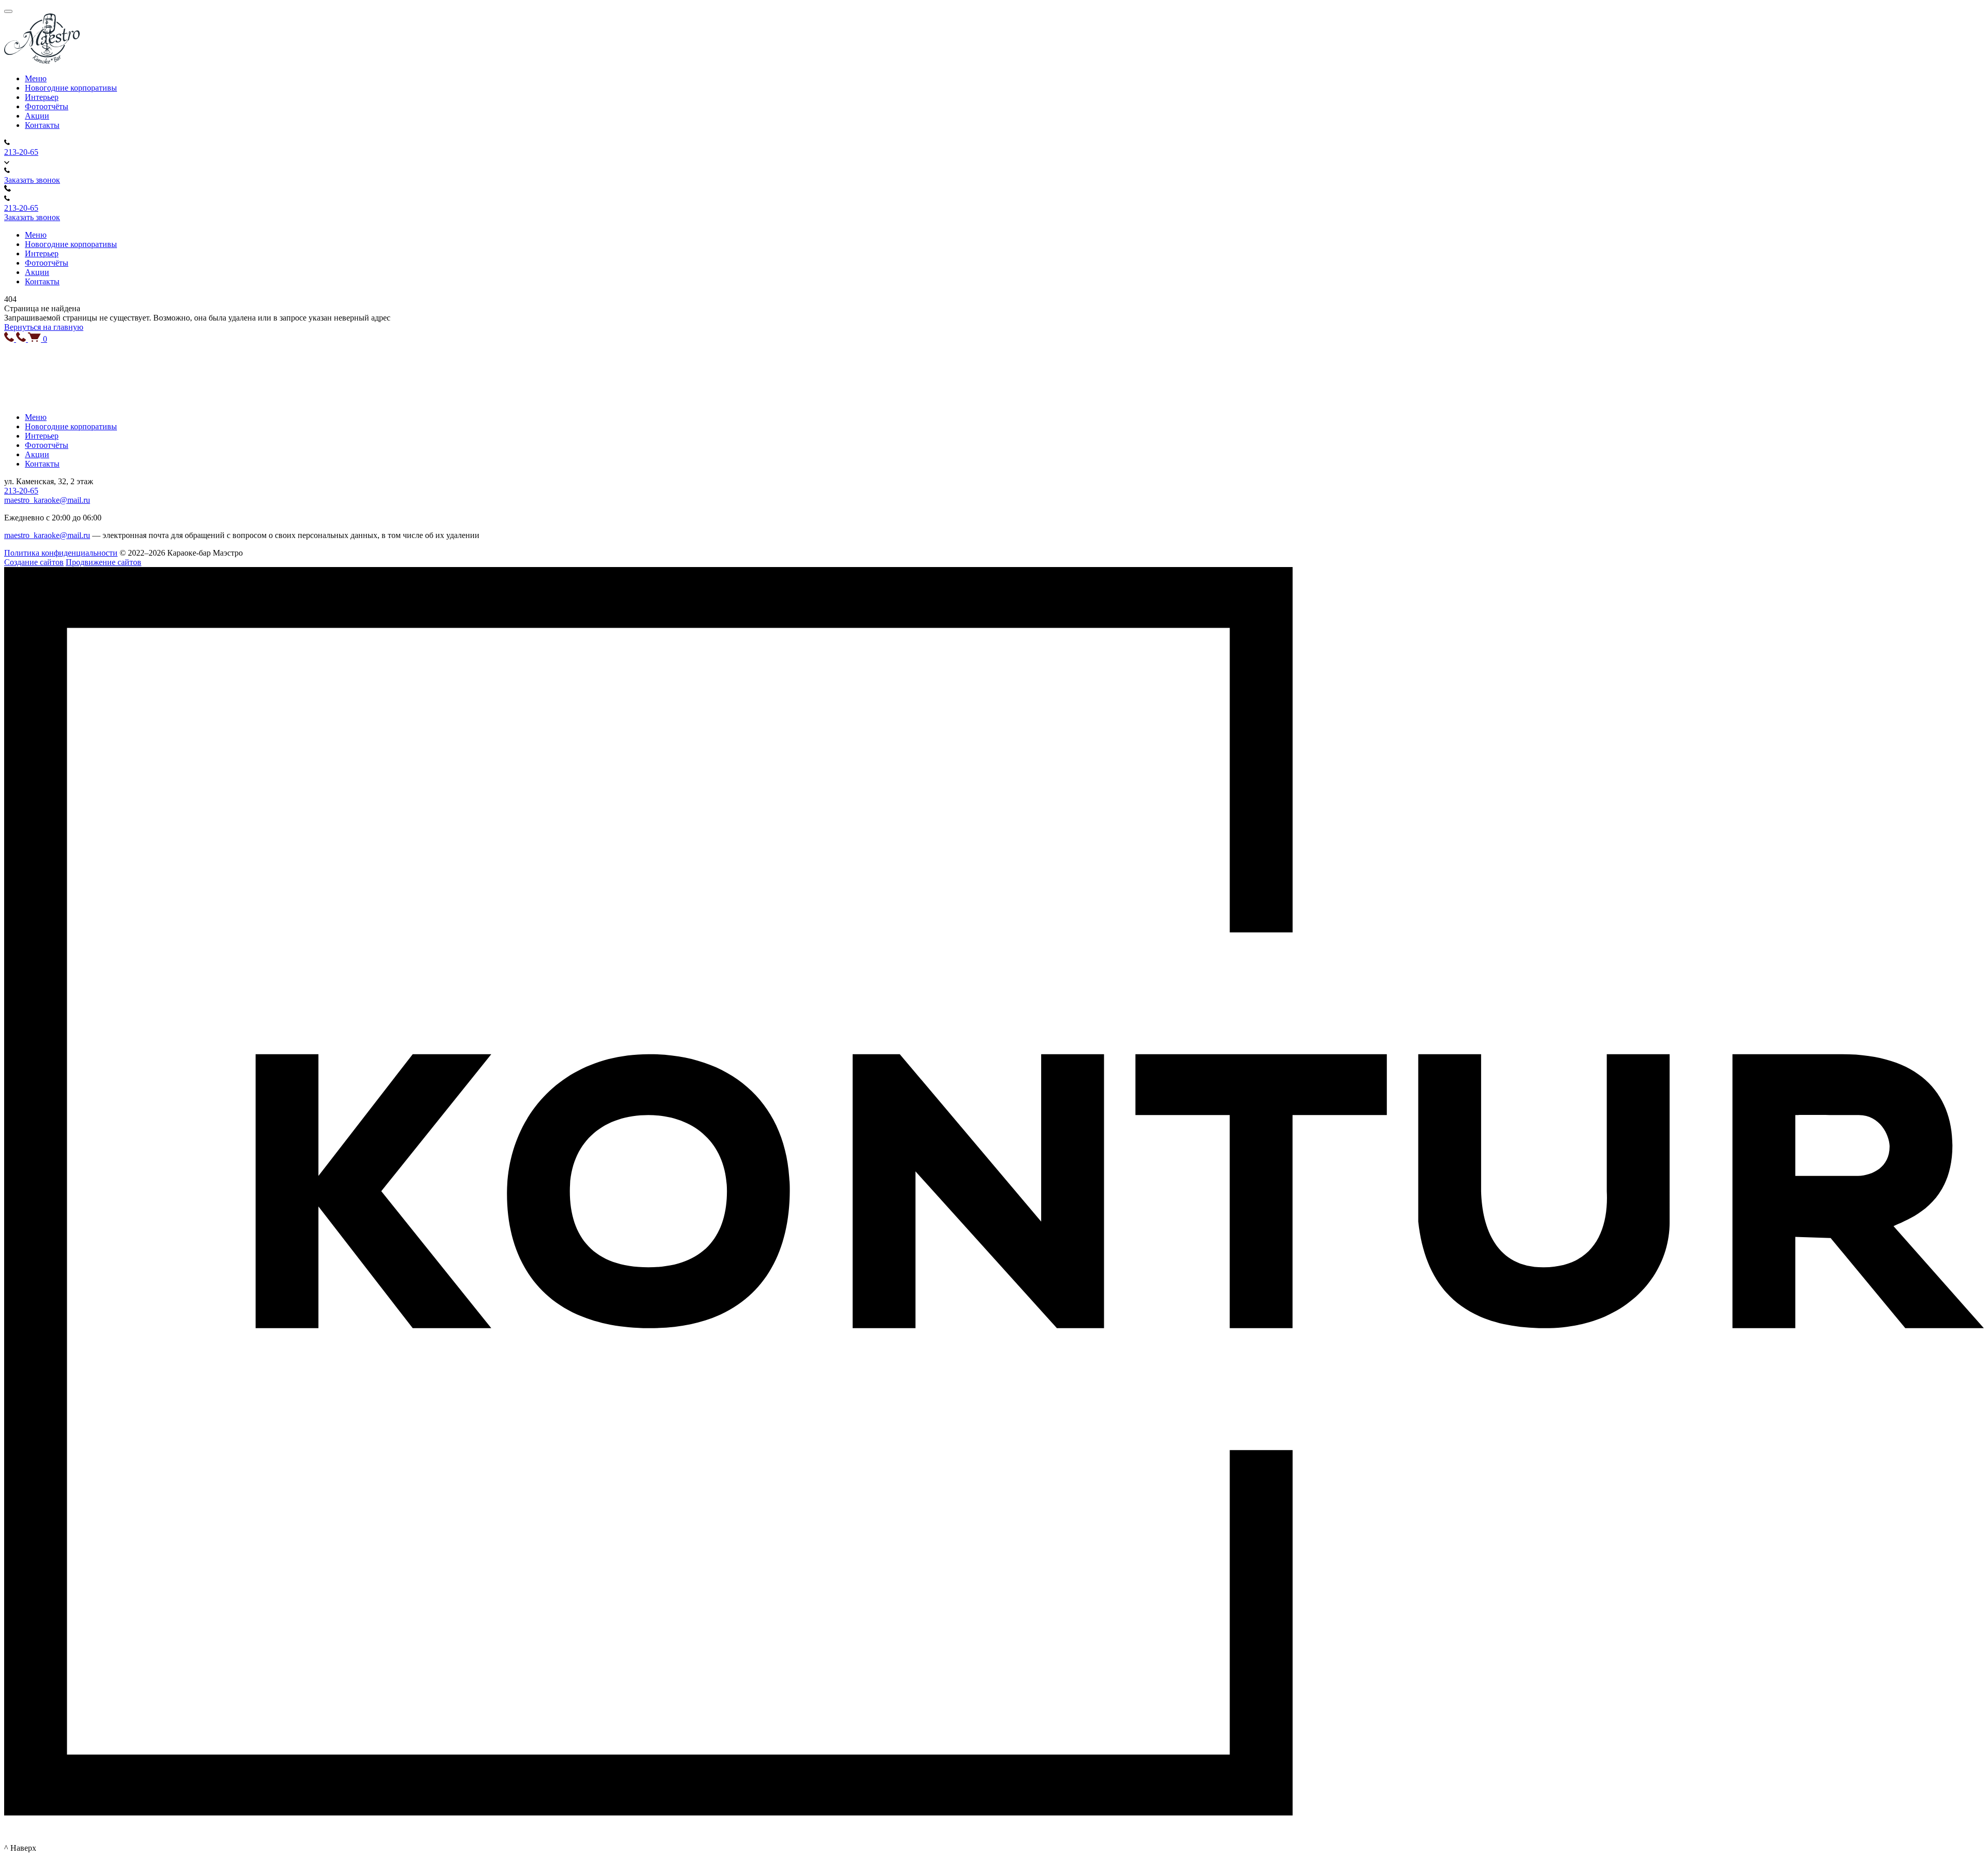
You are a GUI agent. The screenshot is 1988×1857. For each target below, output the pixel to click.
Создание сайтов (34, 562)
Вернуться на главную (44, 327)
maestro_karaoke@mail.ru (47, 500)
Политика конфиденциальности (61, 553)
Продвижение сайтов (104, 562)
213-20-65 (21, 152)
